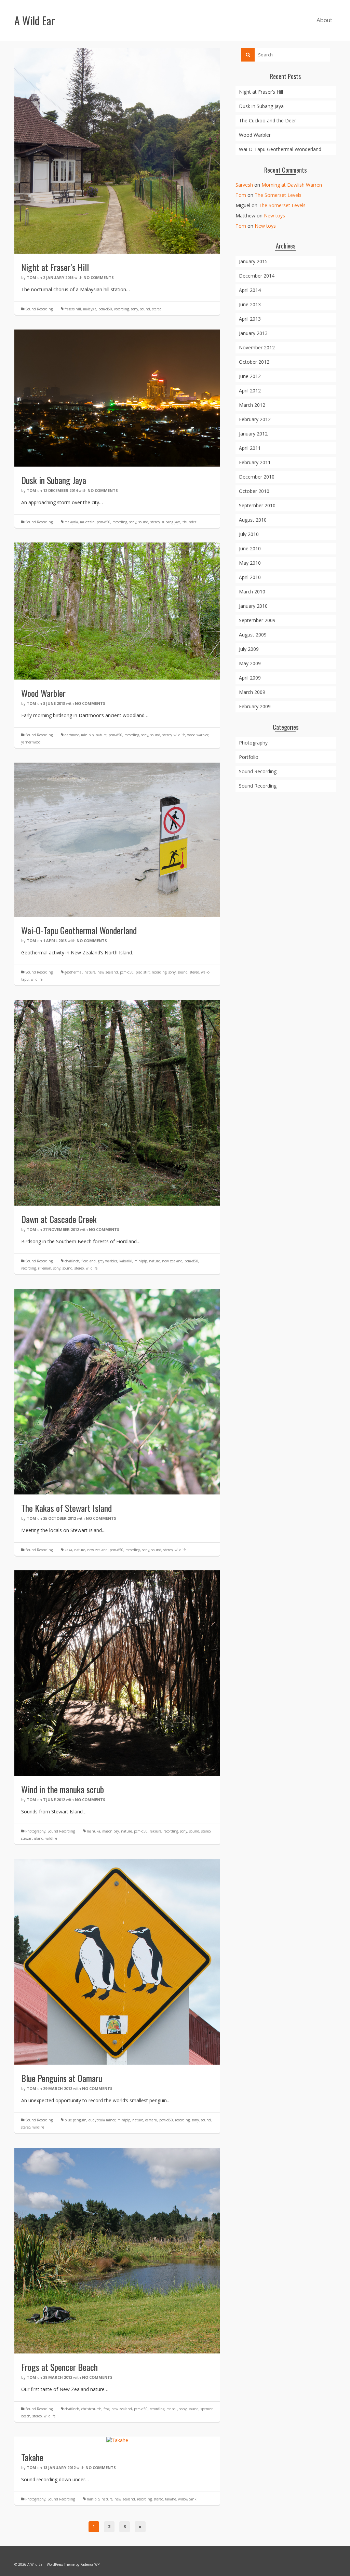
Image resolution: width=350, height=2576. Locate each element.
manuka (93, 1831)
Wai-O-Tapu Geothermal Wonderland (280, 149)
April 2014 (250, 290)
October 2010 (254, 491)
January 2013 (253, 333)
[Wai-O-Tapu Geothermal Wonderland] (117, 839)
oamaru (151, 2120)
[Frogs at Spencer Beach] (117, 2250)
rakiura (156, 1831)
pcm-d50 (105, 309)
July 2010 (249, 534)
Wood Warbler (255, 135)
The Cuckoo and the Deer (267, 120)
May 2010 (250, 563)
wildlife (179, 735)
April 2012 (250, 391)
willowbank (187, 2499)
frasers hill (73, 309)
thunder (189, 522)
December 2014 (257, 276)
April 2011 (250, 448)
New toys (274, 216)
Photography (35, 1831)
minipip (87, 735)
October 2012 (254, 362)
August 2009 (253, 635)
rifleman (45, 1268)
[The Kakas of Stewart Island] (117, 1391)
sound (145, 309)
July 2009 (249, 649)
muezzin (87, 522)
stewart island (32, 1838)
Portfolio (249, 757)
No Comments (99, 277)
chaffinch (72, 1261)
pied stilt (143, 972)
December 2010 (257, 477)
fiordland (89, 1261)
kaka (68, 1550)
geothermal (73, 972)
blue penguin (76, 2120)
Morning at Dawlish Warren (292, 185)
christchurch (91, 2409)
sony (134, 309)
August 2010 (253, 520)
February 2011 (255, 462)
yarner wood (31, 742)
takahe (171, 2499)
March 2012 (252, 405)
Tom (31, 277)
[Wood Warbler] (117, 610)
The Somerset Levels (278, 195)
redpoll (172, 2409)
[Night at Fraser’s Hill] (117, 150)
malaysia (90, 309)
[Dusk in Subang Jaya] (117, 397)
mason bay (111, 1831)
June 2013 (250, 304)
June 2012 (250, 376)
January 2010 (253, 606)
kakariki (126, 1261)
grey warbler (107, 1261)
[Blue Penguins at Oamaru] (117, 1961)
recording (122, 309)
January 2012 (253, 434)
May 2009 (250, 663)
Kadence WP (90, 2564)
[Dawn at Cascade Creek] (117, 1102)
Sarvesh (244, 185)
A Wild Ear (35, 20)
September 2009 (257, 620)
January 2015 (253, 261)
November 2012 (257, 347)
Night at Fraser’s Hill (261, 92)
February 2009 (255, 706)
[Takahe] (117, 2440)
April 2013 (250, 319)
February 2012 (255, 419)
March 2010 (252, 592)
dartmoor (72, 735)
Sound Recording (39, 309)
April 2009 (250, 678)
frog (106, 2409)
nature (101, 735)
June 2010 (250, 548)
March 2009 (252, 692)
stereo (157, 309)
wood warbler (198, 735)
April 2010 (250, 577)
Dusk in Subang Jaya (261, 106)
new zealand (108, 972)
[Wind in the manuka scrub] (117, 1672)
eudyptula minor (102, 2120)
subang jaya (171, 522)
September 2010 (257, 505)
